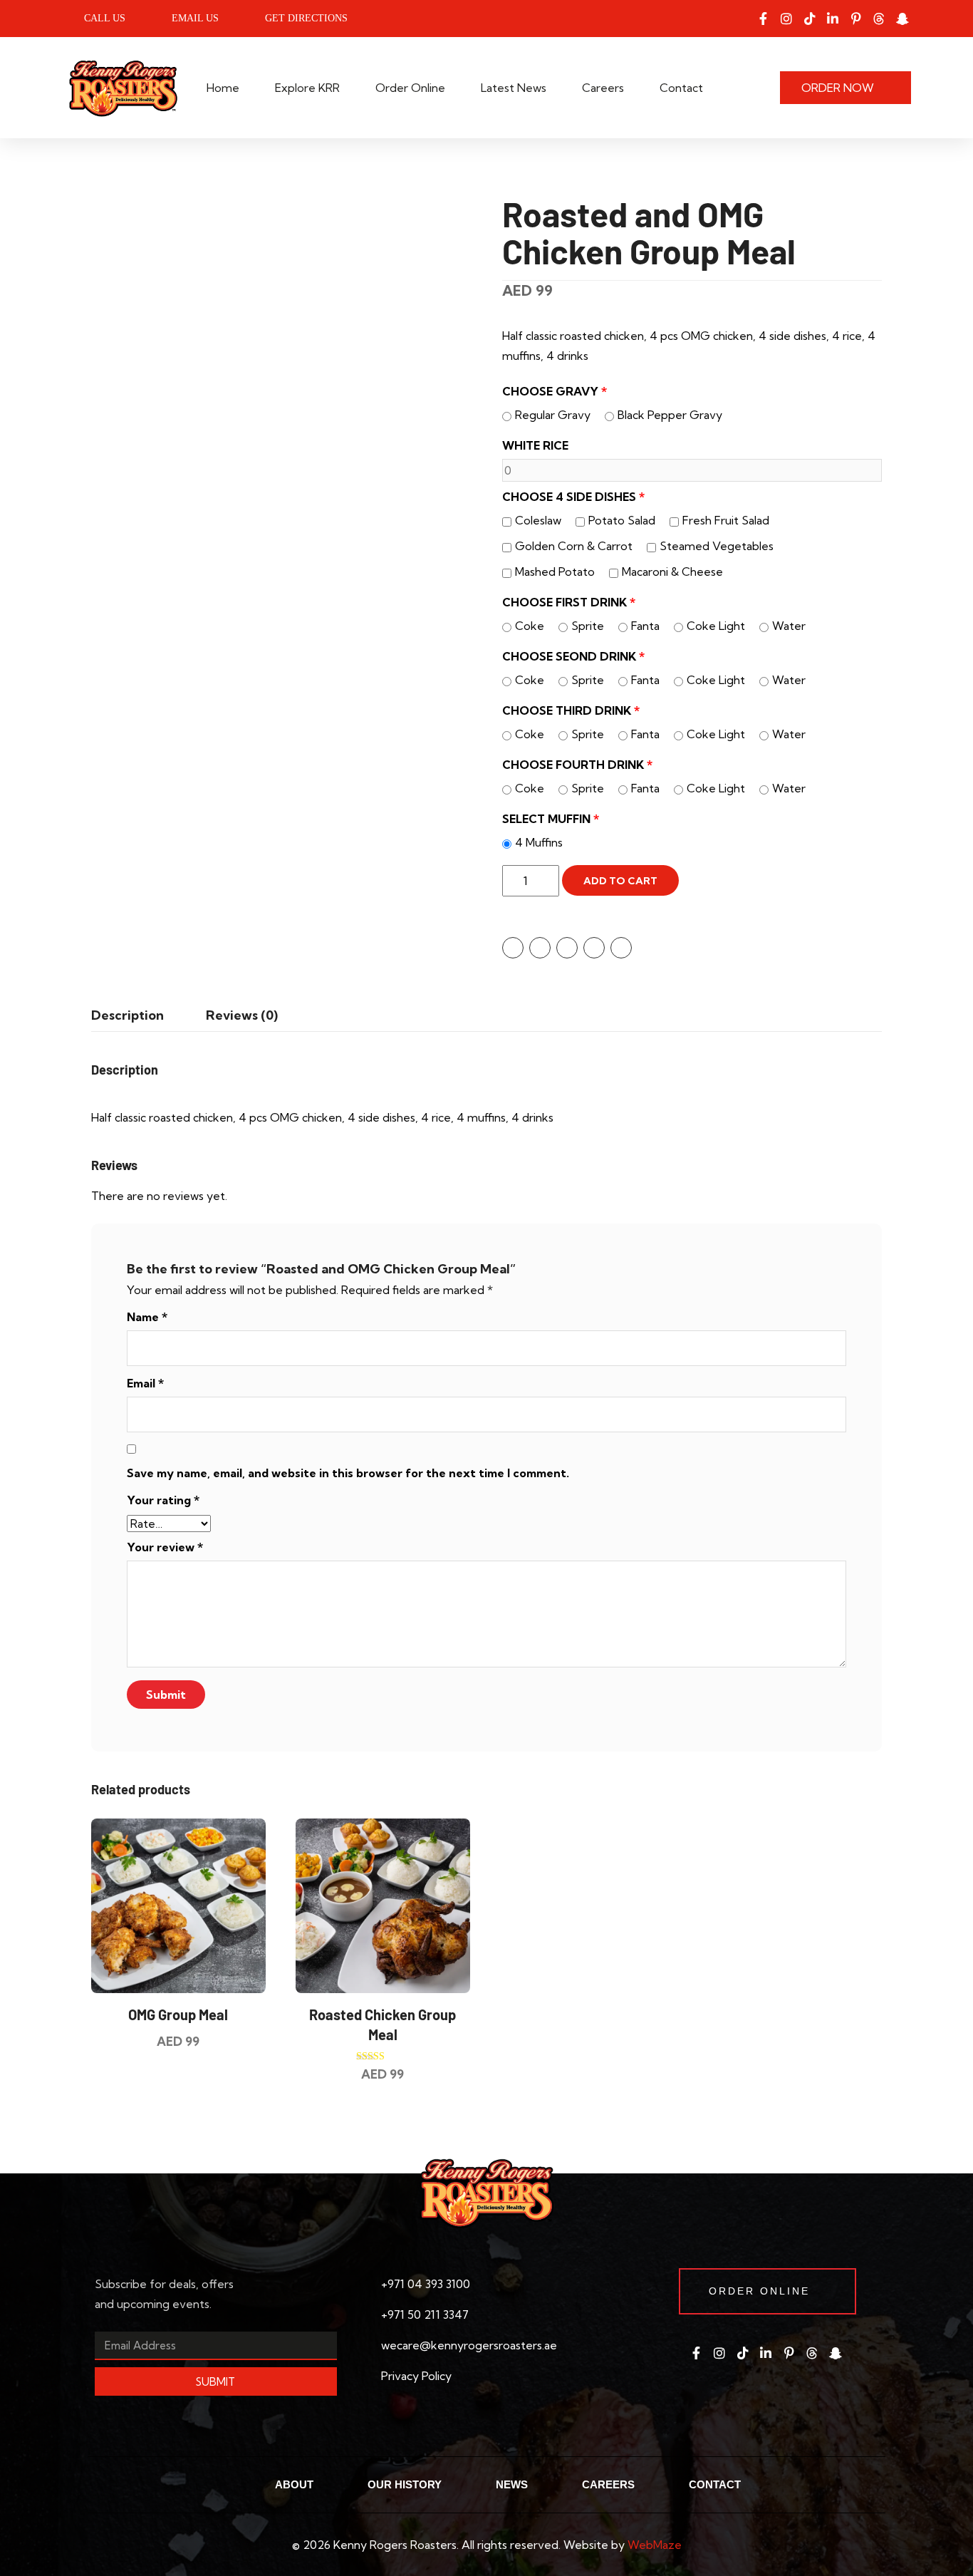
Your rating (163, 1500)
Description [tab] (128, 1015)
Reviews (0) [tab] (242, 1015)
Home (223, 88)
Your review (165, 1547)
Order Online (410, 88)
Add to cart (620, 881)
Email (145, 1383)
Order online (759, 2291)
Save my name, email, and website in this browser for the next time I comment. (348, 1473)
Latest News (514, 88)
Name (147, 1317)
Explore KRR (307, 88)
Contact (681, 88)
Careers (603, 88)
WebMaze (655, 2545)
